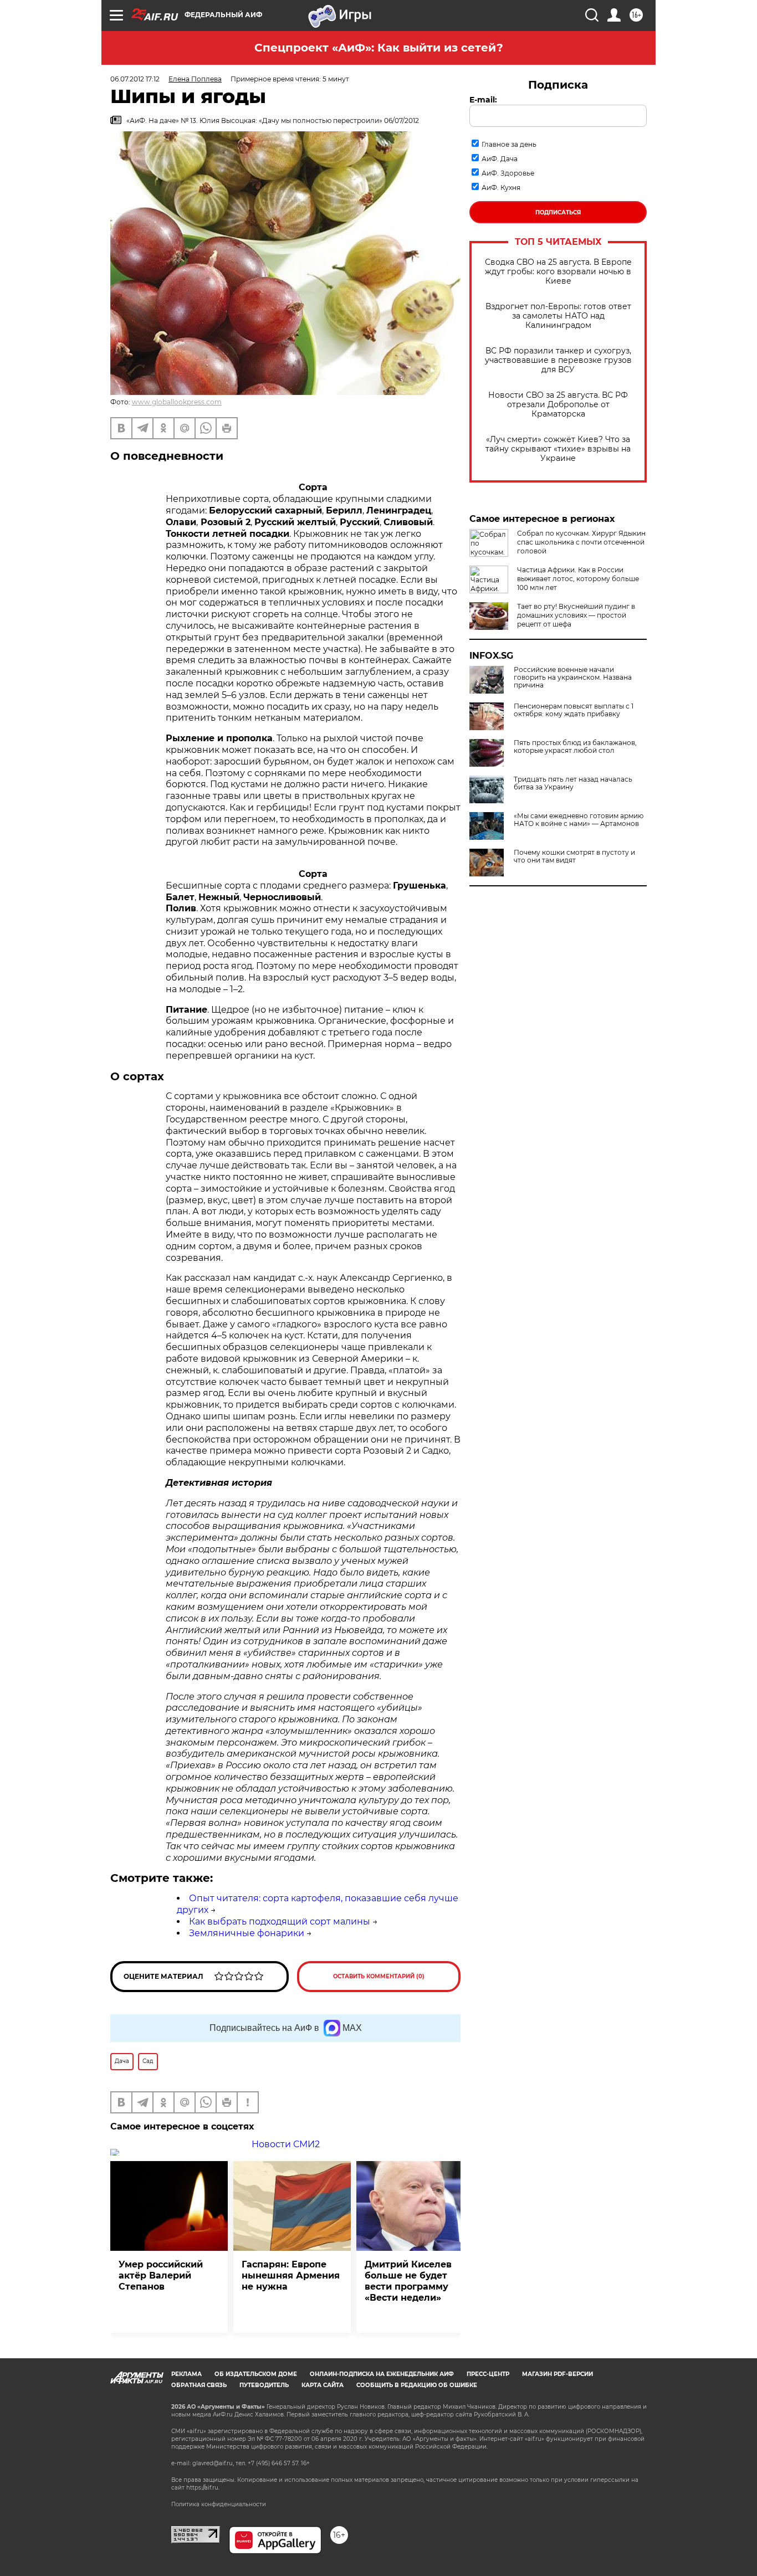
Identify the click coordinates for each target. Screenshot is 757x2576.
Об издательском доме (256, 2374)
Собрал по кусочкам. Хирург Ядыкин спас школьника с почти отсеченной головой (581, 542)
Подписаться (558, 212)
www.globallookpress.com (177, 402)
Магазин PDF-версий (557, 2374)
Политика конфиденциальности (219, 2504)
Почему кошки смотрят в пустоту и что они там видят (574, 856)
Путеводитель (264, 2385)
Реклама (186, 2374)
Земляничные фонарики (247, 1933)
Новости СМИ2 (286, 2144)
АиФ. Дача (500, 159)
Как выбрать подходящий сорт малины (280, 1921)
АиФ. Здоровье (508, 173)
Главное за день (509, 144)
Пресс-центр (488, 2374)
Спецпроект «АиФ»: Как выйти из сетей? (379, 48)
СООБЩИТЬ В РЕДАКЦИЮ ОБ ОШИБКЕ (417, 2385)
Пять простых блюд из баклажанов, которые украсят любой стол (575, 747)
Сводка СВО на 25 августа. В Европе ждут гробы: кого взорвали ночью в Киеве (558, 272)
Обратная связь (199, 2385)
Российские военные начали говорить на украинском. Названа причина (573, 678)
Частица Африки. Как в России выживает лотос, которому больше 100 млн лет (578, 579)
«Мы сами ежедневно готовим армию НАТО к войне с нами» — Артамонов (579, 820)
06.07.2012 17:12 (135, 79)
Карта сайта (323, 2385)
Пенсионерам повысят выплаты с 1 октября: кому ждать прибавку (574, 710)
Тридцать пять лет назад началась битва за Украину (573, 783)
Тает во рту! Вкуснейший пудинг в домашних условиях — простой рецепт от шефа (576, 615)
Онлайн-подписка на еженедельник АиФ (382, 2374)
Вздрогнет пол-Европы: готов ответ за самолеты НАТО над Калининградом (558, 316)
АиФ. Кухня (501, 188)
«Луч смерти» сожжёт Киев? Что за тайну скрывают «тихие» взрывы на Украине (558, 449)
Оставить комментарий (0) (379, 1976)
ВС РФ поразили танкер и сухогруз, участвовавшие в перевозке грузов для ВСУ (558, 360)
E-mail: (483, 100)
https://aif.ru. (203, 2488)
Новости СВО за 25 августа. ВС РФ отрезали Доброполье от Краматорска (558, 405)
